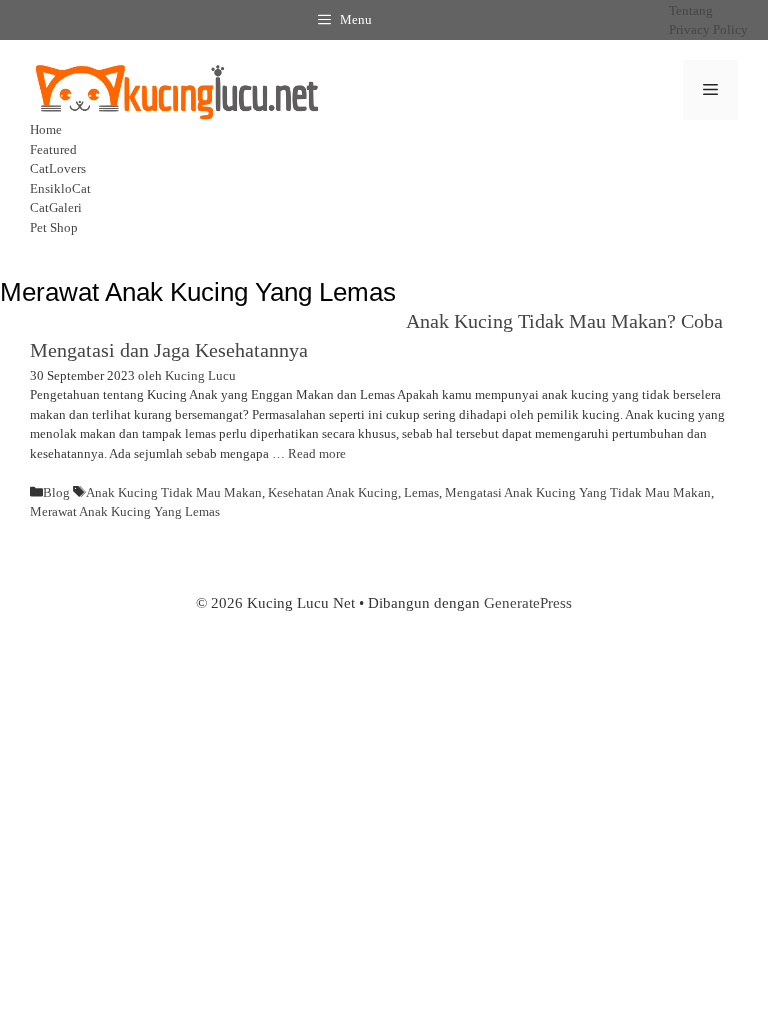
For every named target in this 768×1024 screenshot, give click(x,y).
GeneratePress (528, 603)
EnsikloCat (60, 188)
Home (46, 129)
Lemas (421, 492)
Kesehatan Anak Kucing (333, 492)
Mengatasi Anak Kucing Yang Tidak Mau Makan (578, 492)
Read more (317, 453)
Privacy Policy (708, 29)
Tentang (691, 10)
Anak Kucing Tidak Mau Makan (174, 492)
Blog (56, 492)
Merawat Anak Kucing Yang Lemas (125, 511)
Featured (53, 149)
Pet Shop (54, 227)
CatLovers (58, 168)
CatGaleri (56, 207)
